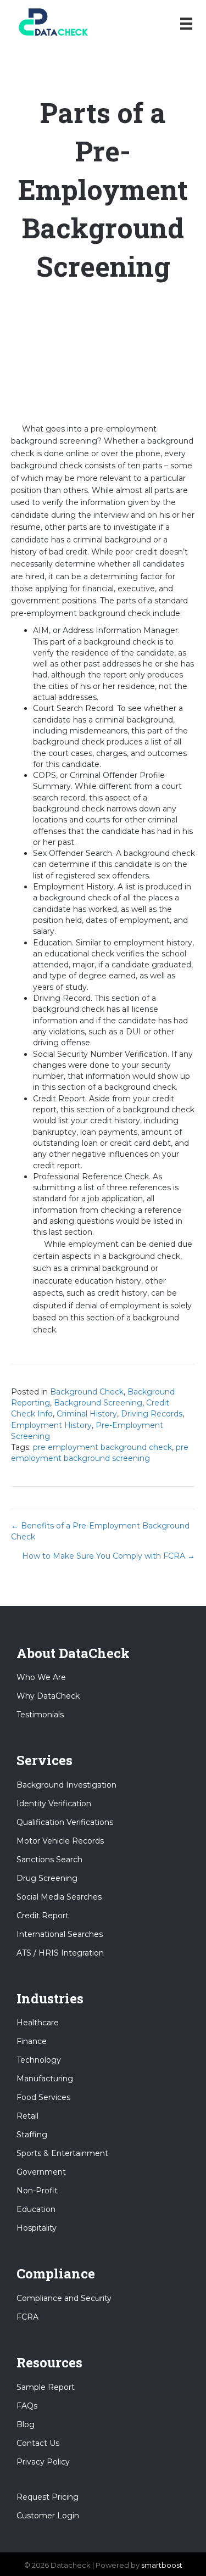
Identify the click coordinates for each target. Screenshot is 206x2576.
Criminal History (87, 1414)
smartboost (162, 2565)
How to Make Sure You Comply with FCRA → (108, 1556)
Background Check (87, 1392)
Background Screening (98, 1403)
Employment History (51, 1425)
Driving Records (152, 1414)
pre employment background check (102, 1447)
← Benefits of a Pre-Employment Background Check (100, 1531)
